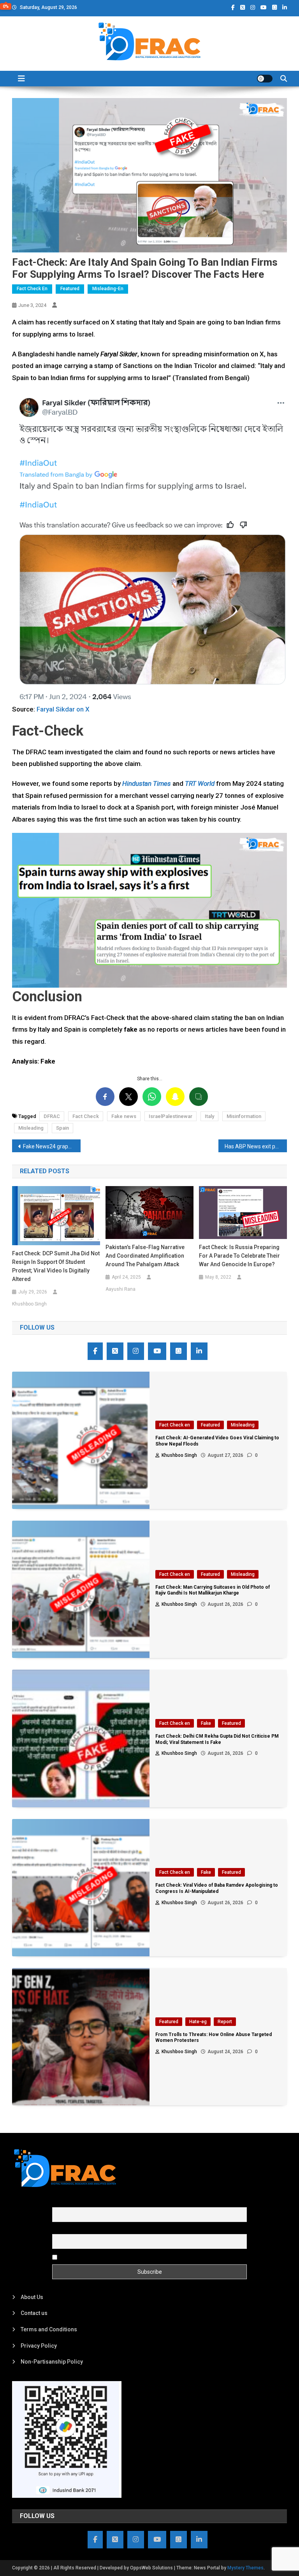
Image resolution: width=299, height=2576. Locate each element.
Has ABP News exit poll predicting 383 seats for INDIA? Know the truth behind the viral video (256, 1146)
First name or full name (81, 2203)
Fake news (124, 1116)
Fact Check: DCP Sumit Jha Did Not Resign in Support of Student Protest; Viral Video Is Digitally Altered (56, 1266)
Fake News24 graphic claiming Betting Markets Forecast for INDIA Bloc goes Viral (52, 1146)
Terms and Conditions (49, 2329)
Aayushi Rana (120, 1289)
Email (59, 2230)
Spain (62, 1128)
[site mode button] (265, 79)
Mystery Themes (245, 2568)
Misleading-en (108, 289)
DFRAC (52, 1116)
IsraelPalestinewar (171, 1116)
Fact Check (86, 1116)
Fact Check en (32, 289)
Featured (70, 289)
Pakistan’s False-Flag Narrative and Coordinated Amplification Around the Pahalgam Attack (145, 1256)
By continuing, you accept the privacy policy (113, 2257)
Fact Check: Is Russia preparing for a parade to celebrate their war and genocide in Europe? (239, 1256)
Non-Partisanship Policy (52, 2362)
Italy (209, 1116)
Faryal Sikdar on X (63, 709)
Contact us (34, 2313)
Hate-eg (198, 2022)
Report (225, 2022)
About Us (32, 2297)
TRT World (200, 783)
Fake (206, 1723)
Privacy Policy (39, 2346)
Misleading (31, 1128)
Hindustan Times (147, 783)
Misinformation (244, 1116)
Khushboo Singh (29, 1304)
